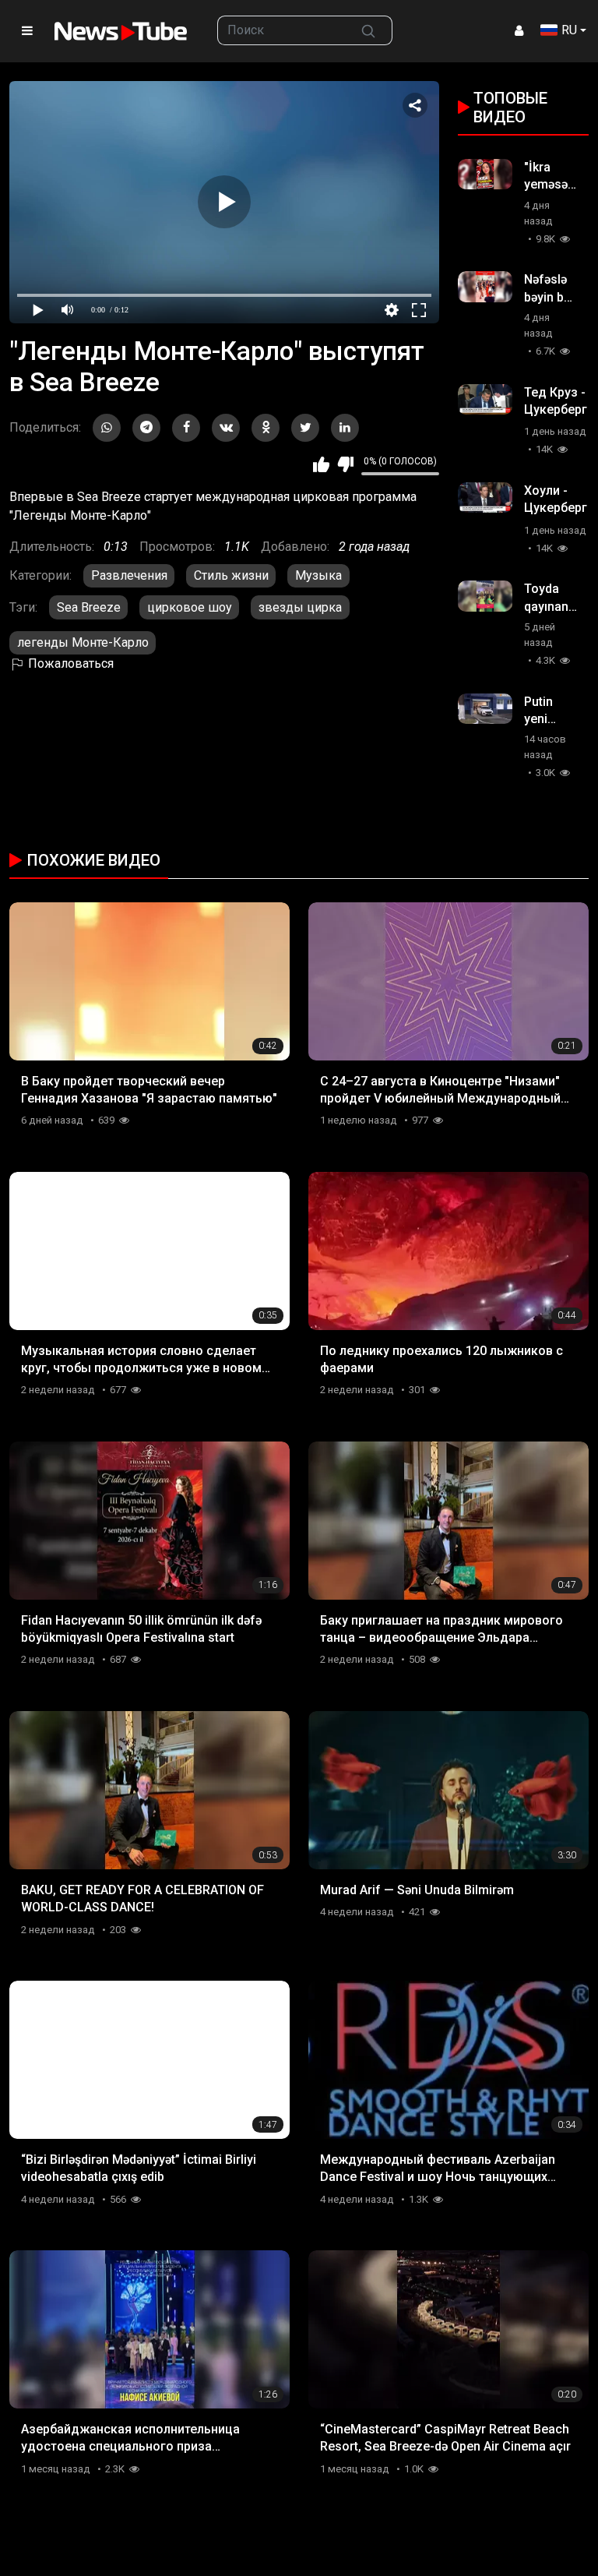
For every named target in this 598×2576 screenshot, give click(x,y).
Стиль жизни (231, 575)
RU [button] (569, 30)
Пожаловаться (69, 663)
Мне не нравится (345, 464)
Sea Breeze (89, 607)
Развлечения (129, 575)
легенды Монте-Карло (83, 642)
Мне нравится (321, 464)
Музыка (318, 575)
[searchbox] (281, 30)
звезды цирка (300, 607)
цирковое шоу (190, 607)
